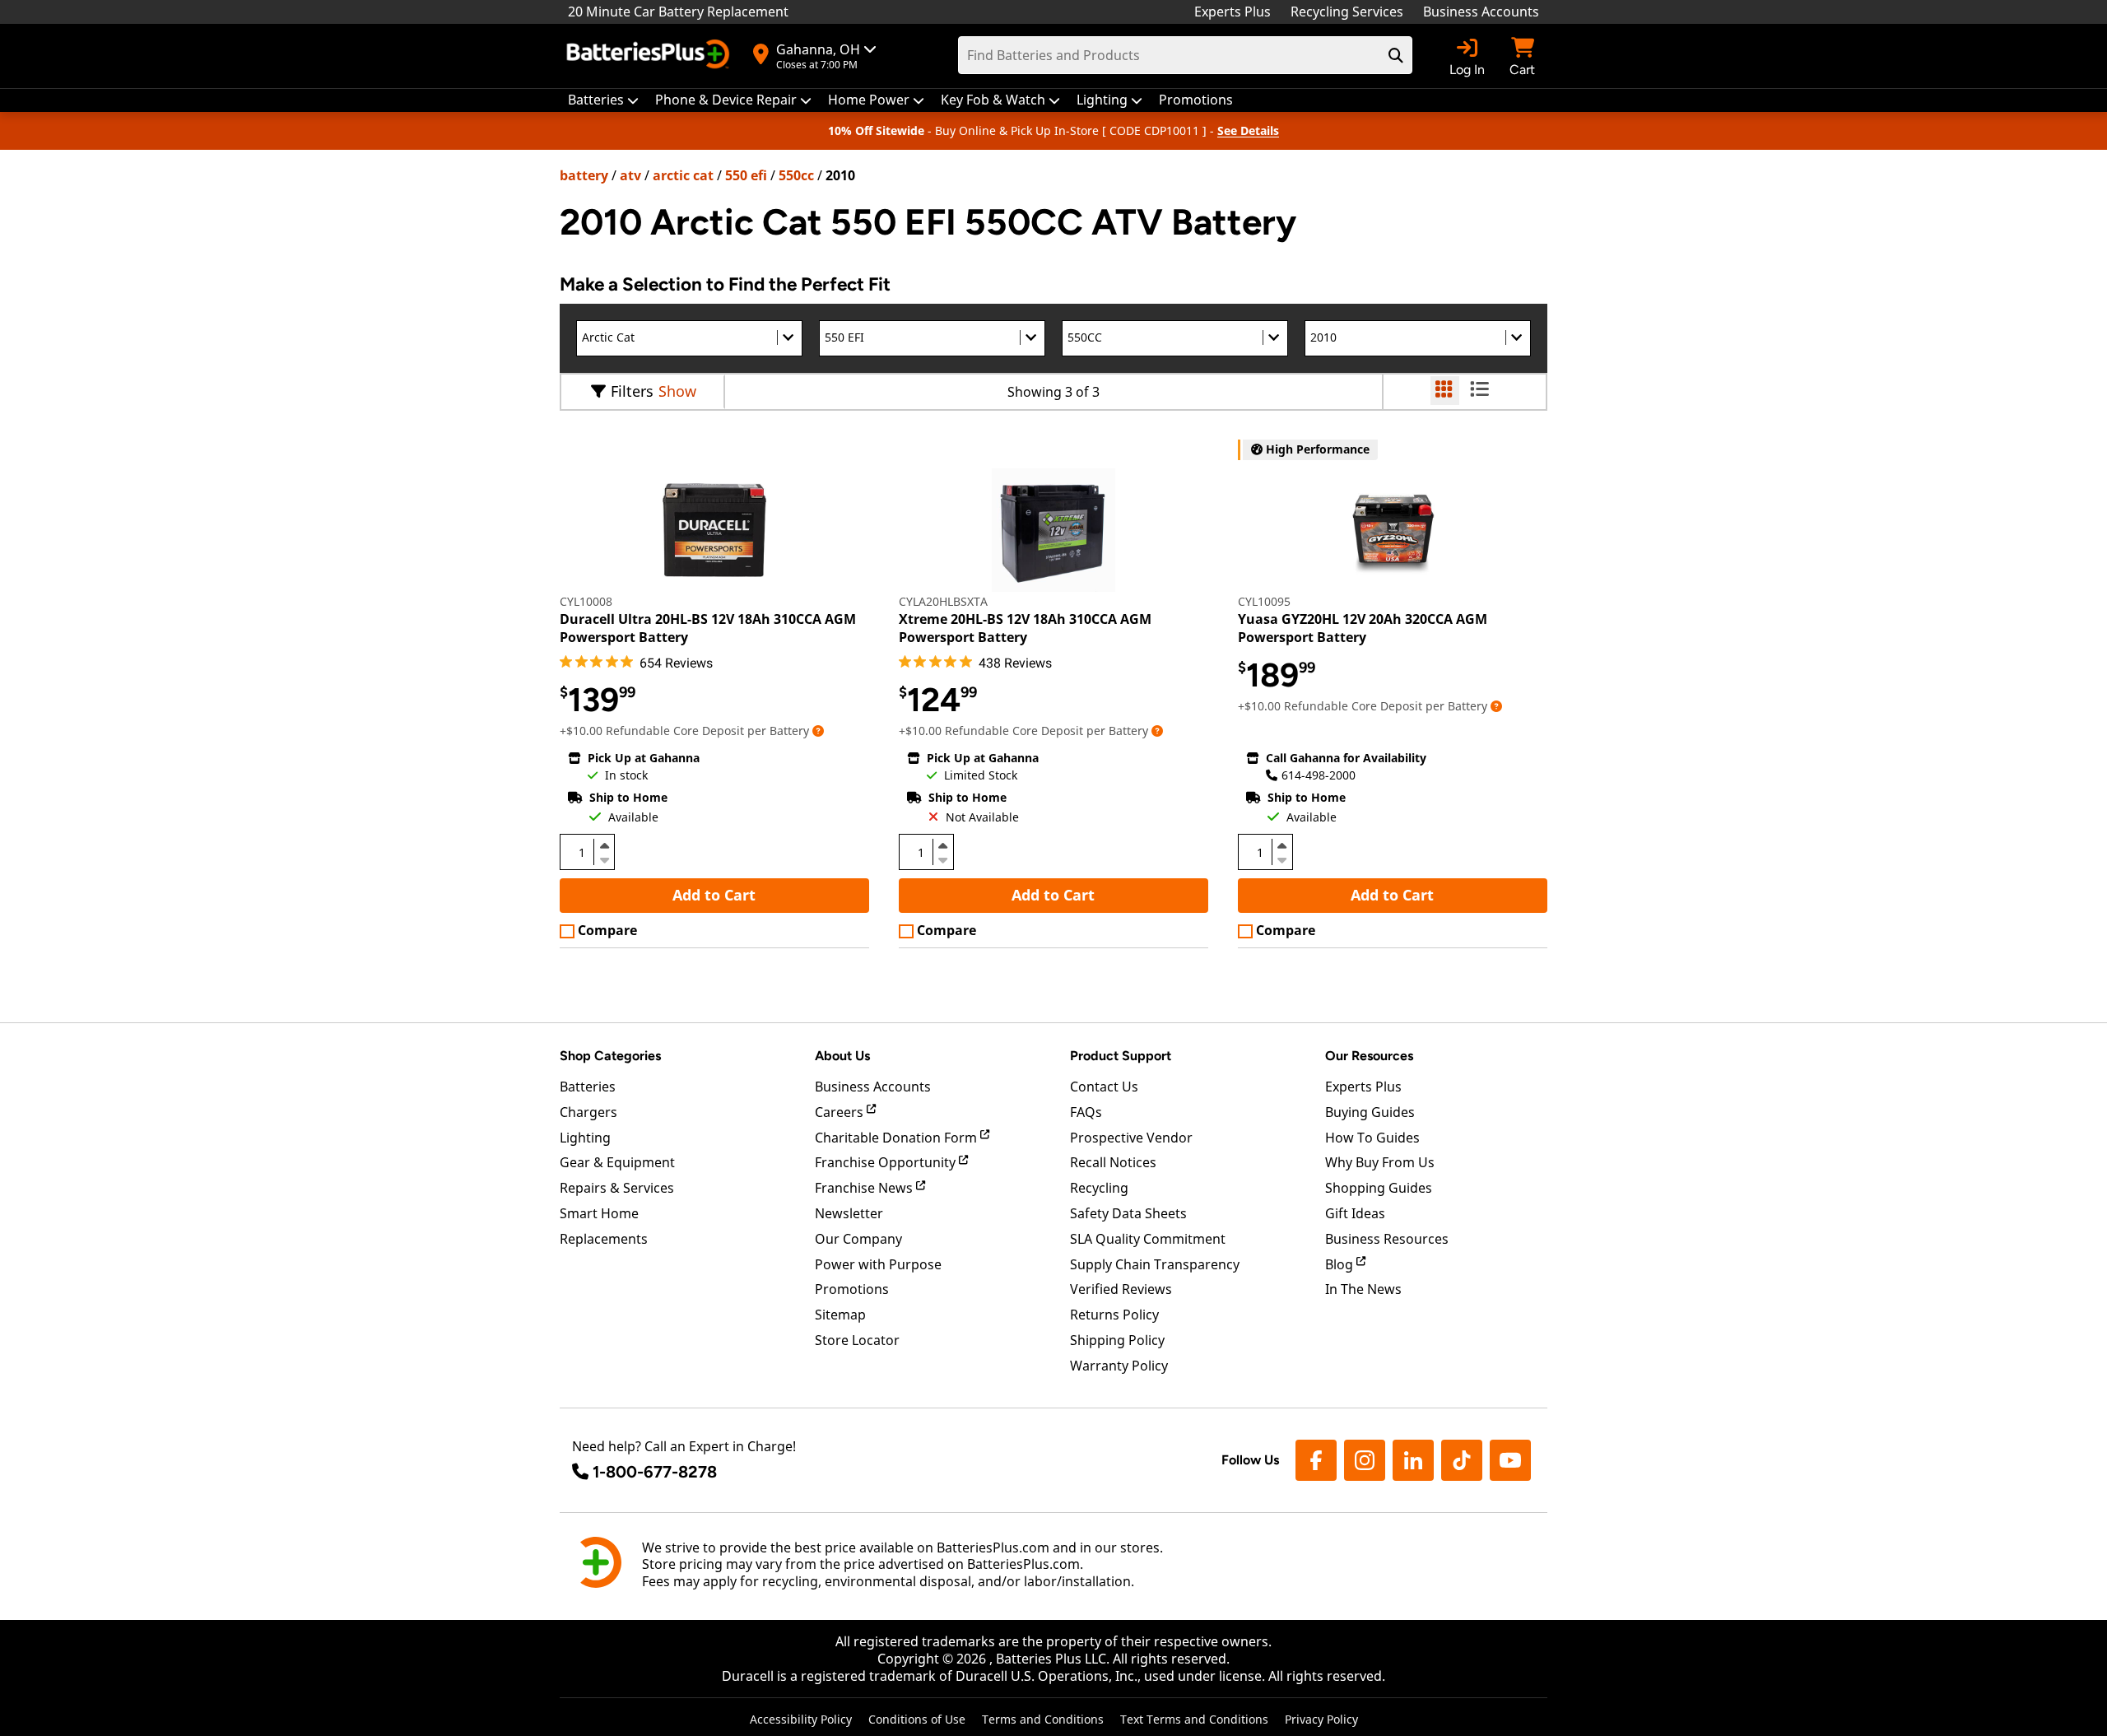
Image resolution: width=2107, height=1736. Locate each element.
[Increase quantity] (604, 845)
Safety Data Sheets (1128, 1213)
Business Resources (1387, 1239)
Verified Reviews (1121, 1289)
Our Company (858, 1239)
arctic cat (683, 175)
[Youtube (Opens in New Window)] (1510, 1460)
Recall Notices (1113, 1162)
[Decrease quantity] (604, 859)
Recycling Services (1347, 12)
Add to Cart (714, 895)
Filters (632, 391)
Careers (841, 1112)
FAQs (1086, 1112)
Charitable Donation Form (898, 1138)
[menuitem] (603, 100)
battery (584, 175)
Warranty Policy (1119, 1366)
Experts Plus (1233, 12)
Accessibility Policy (801, 1719)
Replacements (604, 1239)
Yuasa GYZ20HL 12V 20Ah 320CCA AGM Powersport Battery (1363, 628)
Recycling (1099, 1188)
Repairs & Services (617, 1188)
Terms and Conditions (1043, 1719)
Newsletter (849, 1213)
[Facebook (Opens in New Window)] (1316, 1460)
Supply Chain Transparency (1155, 1264)
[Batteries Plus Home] (650, 56)
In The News (1363, 1289)
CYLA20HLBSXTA (943, 601)
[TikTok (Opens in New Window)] (1462, 1460)
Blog (1341, 1264)
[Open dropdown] (818, 731)
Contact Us (1104, 1087)
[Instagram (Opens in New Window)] (1365, 1460)
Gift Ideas (1355, 1213)
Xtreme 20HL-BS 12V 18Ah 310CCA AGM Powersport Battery (1025, 628)
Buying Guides (1370, 1112)
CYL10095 (1264, 601)
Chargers (588, 1112)
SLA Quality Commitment (1148, 1239)
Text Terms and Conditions (1194, 1719)
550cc (796, 175)
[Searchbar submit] (1396, 55)
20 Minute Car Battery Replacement (678, 12)
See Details (1248, 130)
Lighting (585, 1138)
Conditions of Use (917, 1719)
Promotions (852, 1289)
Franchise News (865, 1188)
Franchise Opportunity (887, 1162)
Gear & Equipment (617, 1162)
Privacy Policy (1321, 1719)
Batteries (588, 1087)
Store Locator (857, 1340)
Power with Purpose (878, 1264)
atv (630, 175)
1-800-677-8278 (655, 1472)
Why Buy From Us (1380, 1162)
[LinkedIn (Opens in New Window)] (1413, 1460)
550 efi (746, 175)
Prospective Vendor (1131, 1138)
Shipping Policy (1117, 1340)
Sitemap (840, 1315)
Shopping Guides (1379, 1188)
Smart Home (599, 1213)
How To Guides (1372, 1138)
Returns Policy (1114, 1315)
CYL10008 (586, 601)
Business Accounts (1481, 12)
